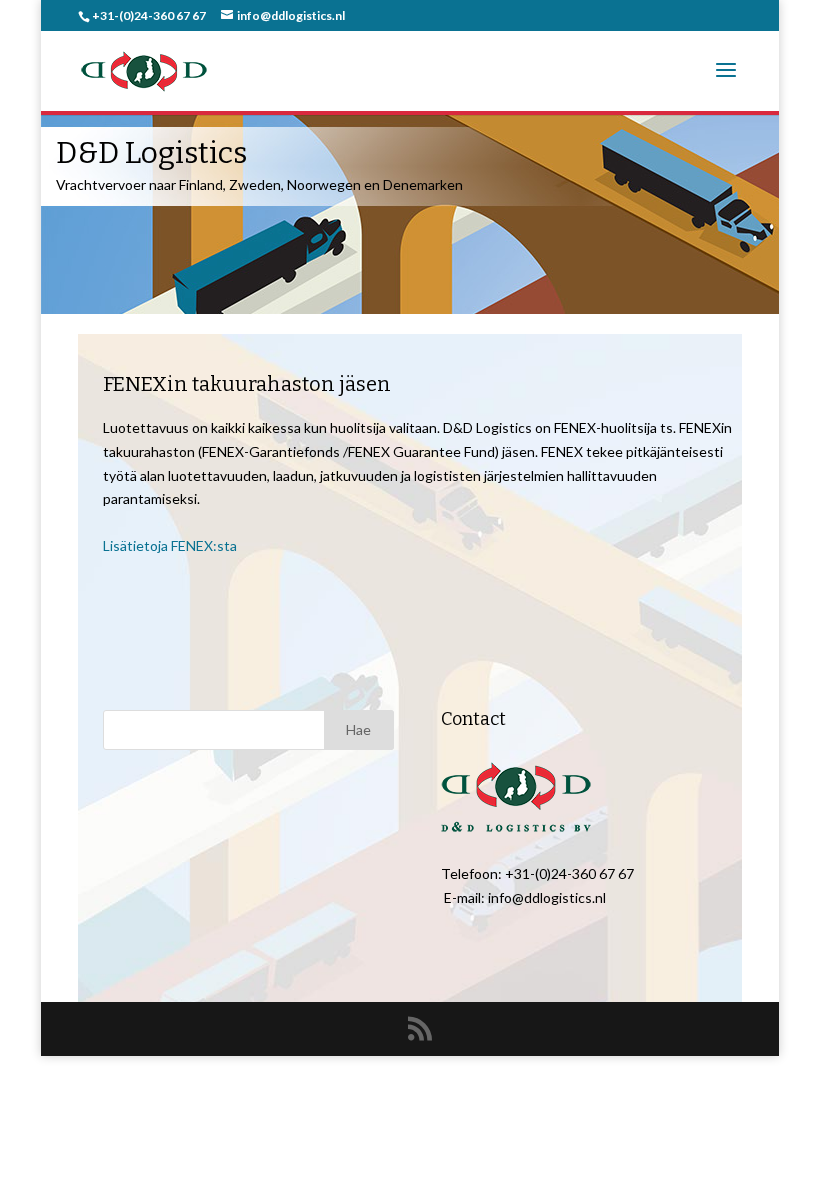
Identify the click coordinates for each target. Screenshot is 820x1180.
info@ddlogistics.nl (547, 897)
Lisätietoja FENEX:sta (170, 545)
